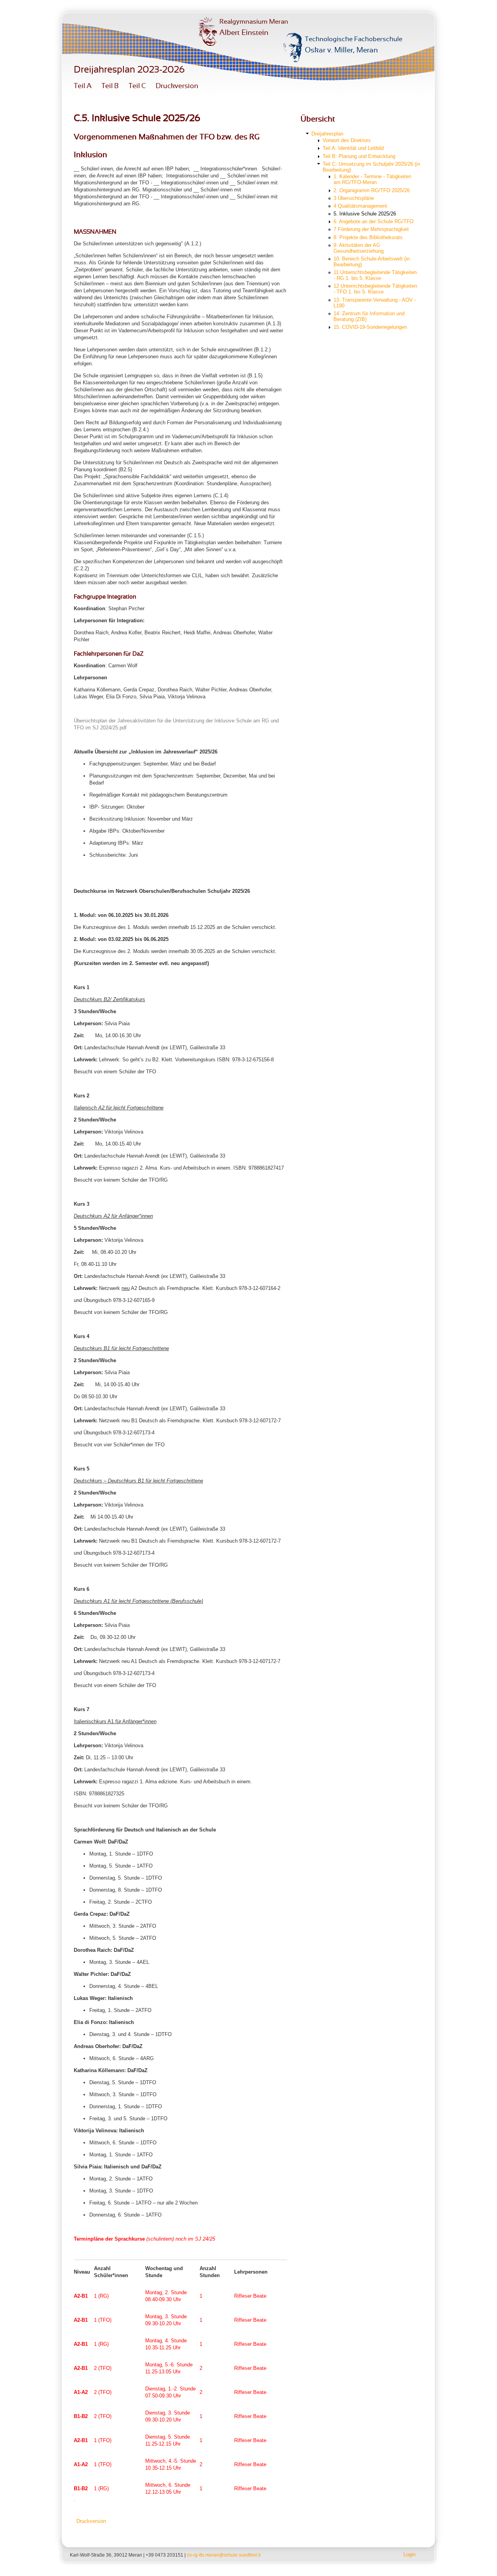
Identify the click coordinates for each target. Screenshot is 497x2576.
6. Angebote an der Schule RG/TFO (374, 221)
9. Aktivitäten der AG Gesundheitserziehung (359, 248)
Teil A (83, 86)
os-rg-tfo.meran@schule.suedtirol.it (224, 2555)
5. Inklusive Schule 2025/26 (365, 214)
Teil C (137, 86)
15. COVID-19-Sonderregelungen (370, 327)
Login (409, 2554)
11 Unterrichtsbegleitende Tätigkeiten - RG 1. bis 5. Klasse (375, 275)
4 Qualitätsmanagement (360, 206)
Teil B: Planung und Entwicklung (359, 156)
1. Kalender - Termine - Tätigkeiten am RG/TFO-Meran (372, 179)
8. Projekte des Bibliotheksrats (368, 237)
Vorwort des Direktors (347, 140)
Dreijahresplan (327, 134)
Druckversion (177, 86)
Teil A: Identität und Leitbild (353, 148)
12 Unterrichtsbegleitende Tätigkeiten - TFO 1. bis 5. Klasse (375, 289)
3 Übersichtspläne (354, 198)
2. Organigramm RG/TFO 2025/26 (372, 190)
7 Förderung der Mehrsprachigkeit (371, 229)
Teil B (110, 86)
